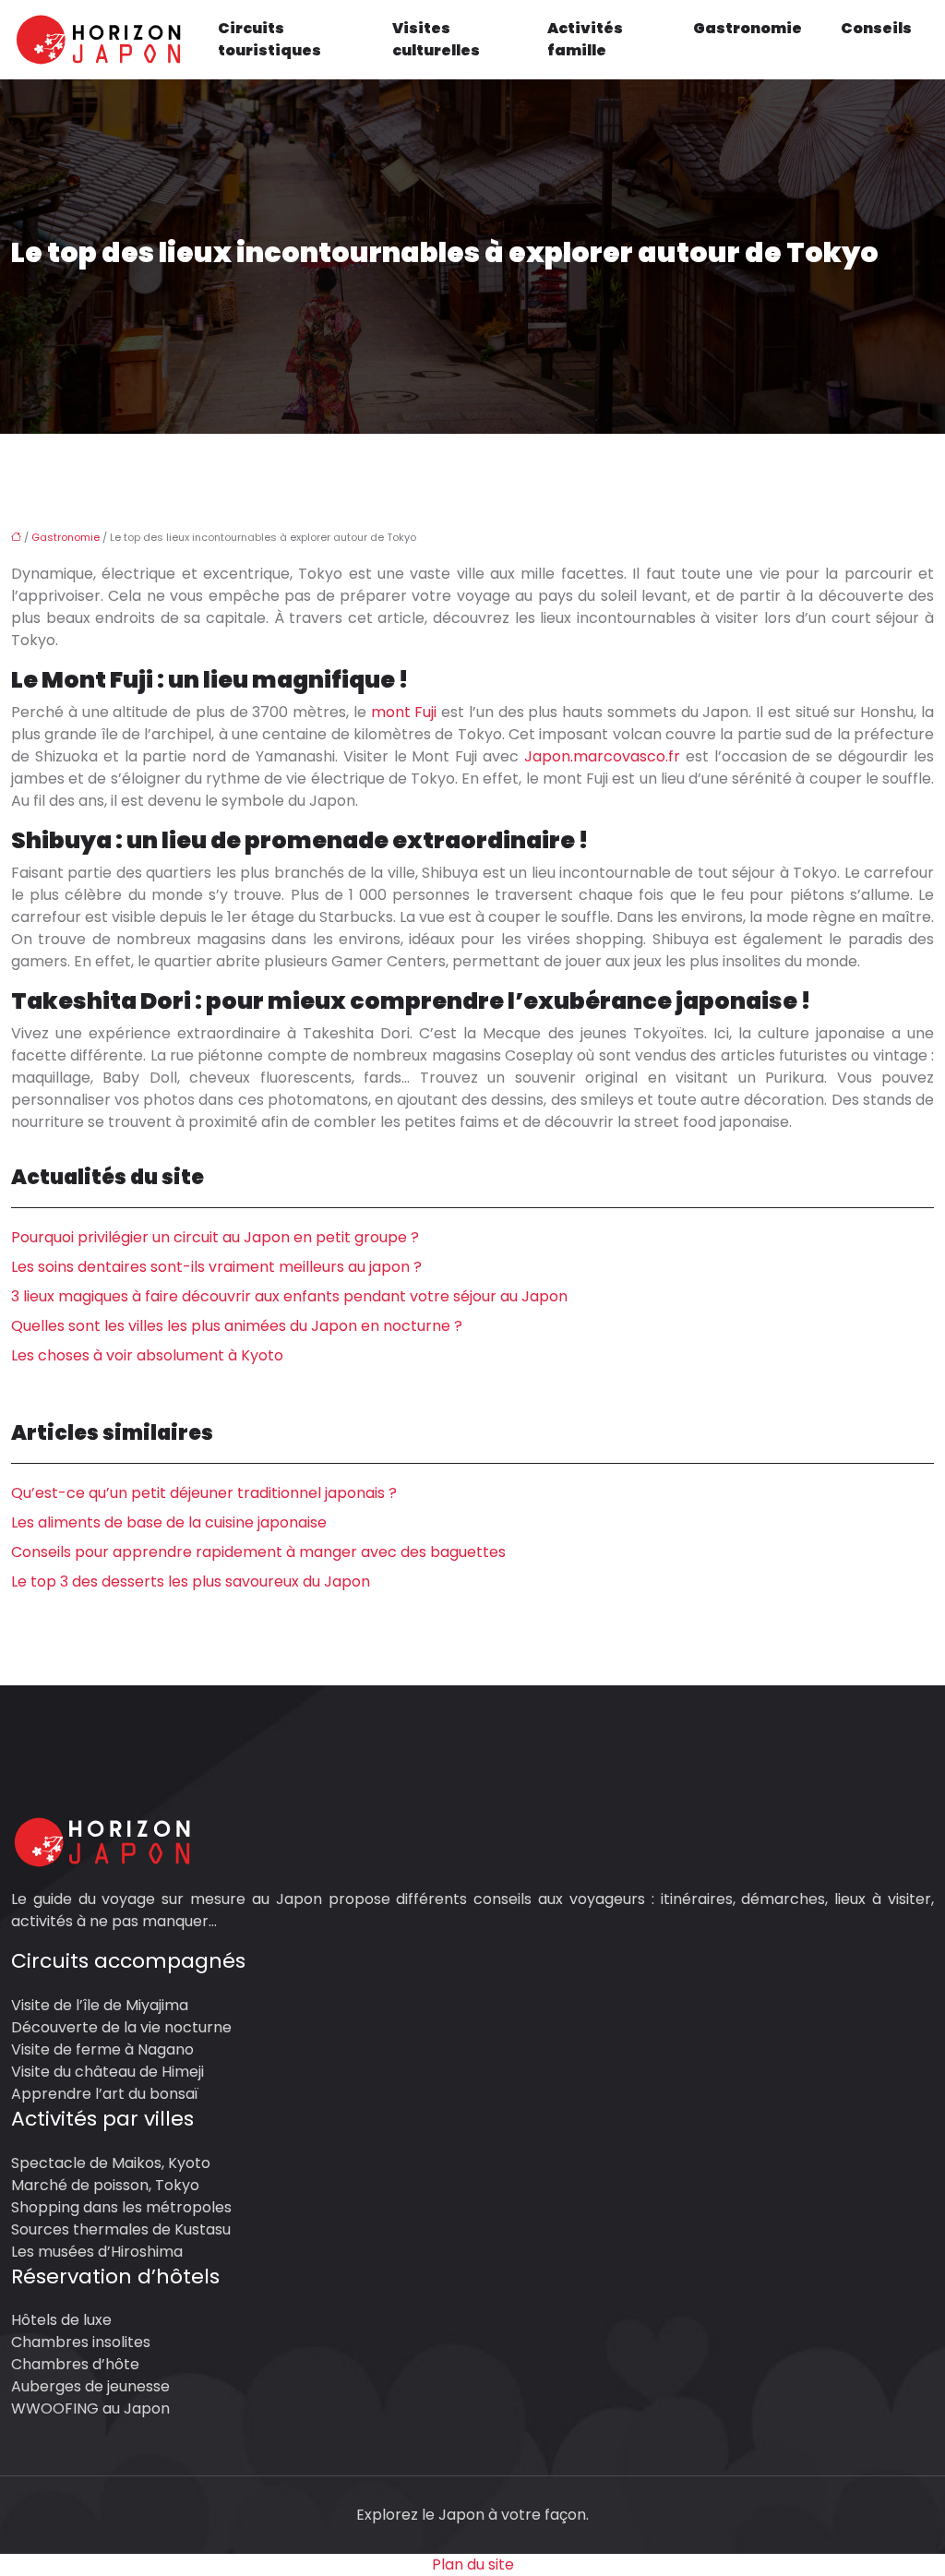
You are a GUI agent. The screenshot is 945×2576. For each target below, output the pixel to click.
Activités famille (585, 39)
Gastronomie (748, 28)
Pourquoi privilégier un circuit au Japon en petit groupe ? (215, 1237)
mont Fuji (404, 712)
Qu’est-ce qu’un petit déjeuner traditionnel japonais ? (204, 1493)
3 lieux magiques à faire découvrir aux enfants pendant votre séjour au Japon (289, 1296)
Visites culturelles (436, 39)
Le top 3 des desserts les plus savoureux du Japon (191, 1582)
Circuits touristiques (269, 39)
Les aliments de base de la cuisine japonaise (169, 1522)
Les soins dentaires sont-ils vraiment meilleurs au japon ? (216, 1267)
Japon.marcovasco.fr (602, 756)
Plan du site (473, 2564)
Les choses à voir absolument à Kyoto (147, 1355)
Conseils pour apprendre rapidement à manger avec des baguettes (258, 1552)
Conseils (876, 28)
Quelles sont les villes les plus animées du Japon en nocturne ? (237, 1326)
